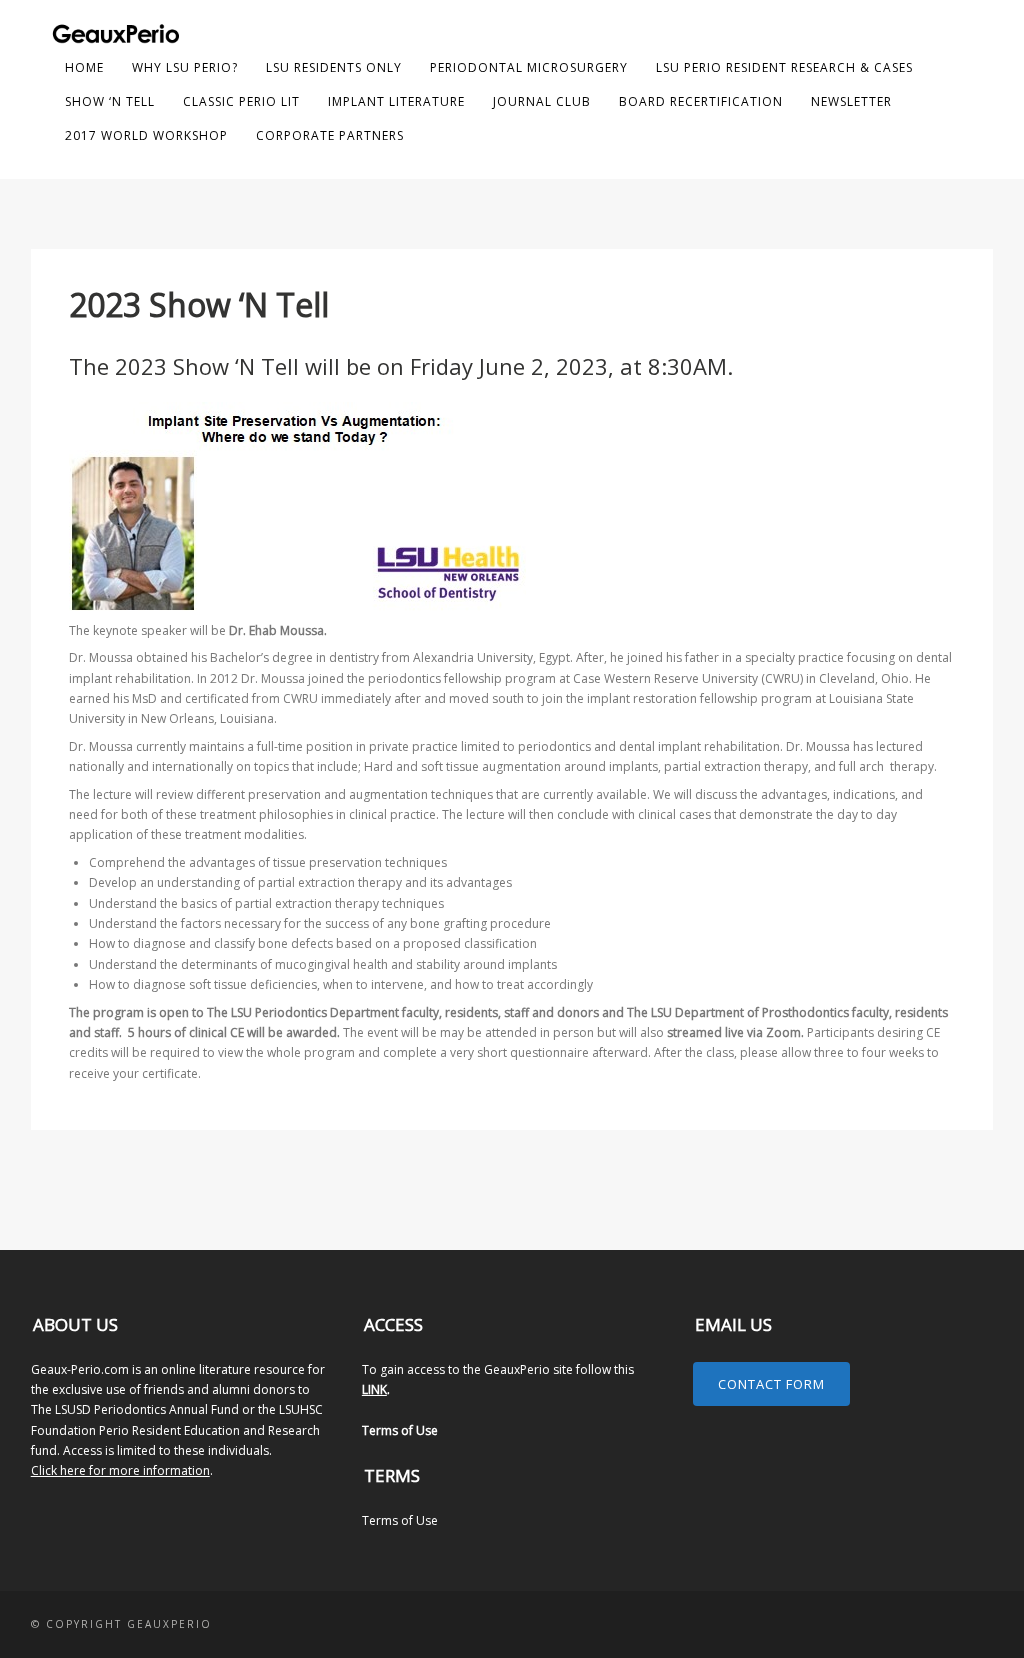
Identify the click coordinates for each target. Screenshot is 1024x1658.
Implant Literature (396, 101)
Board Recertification (701, 101)
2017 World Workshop (146, 135)
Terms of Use (400, 1430)
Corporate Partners (330, 135)
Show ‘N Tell (110, 101)
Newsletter (851, 101)
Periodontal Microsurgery (529, 67)
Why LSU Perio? (185, 67)
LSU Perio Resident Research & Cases (784, 67)
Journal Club (542, 101)
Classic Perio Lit (241, 101)
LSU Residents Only (334, 67)
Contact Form (771, 1384)
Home (84, 67)
